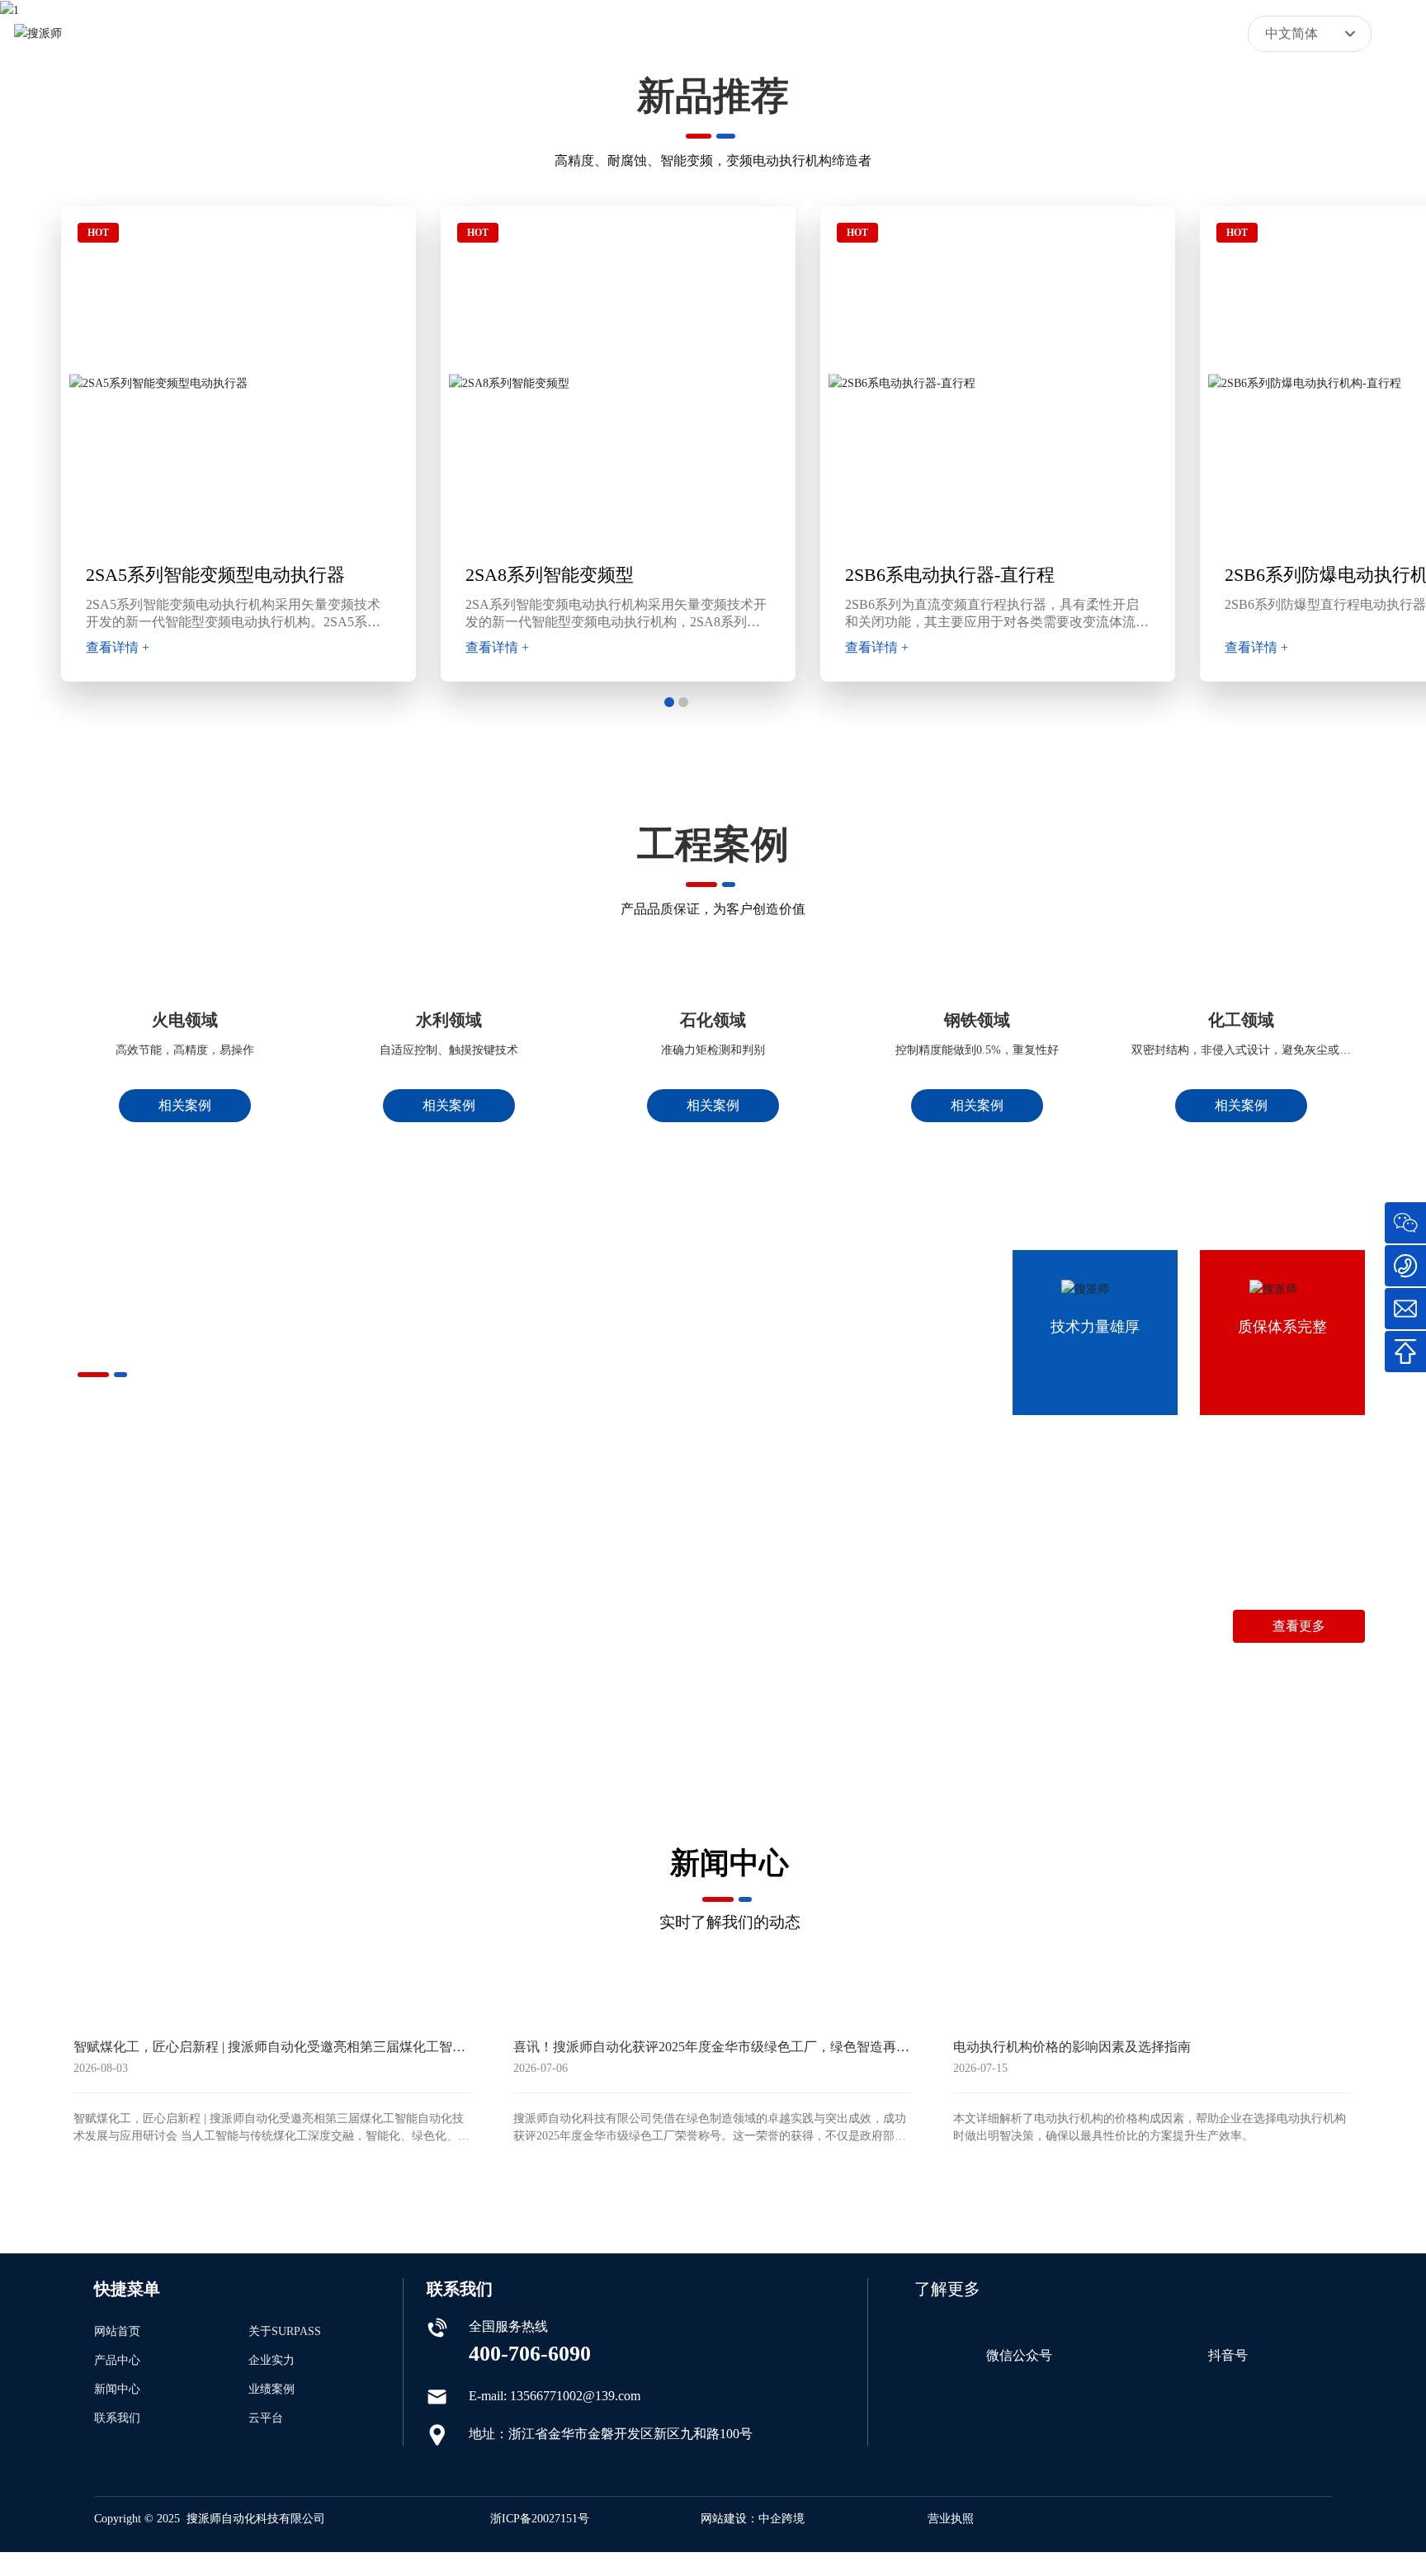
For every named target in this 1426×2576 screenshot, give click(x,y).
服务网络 (422, 1718)
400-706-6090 (1143, 1677)
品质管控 (146, 1718)
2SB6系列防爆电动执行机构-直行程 (900, 575)
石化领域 (713, 1134)
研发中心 (559, 1718)
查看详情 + (411, 647)
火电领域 (185, 1134)
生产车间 (284, 1718)
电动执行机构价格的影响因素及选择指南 (1072, 2381)
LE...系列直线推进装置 (1229, 575)
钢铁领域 (977, 1134)
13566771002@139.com (1300, 1677)
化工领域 (1241, 1134)
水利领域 (449, 1134)
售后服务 (696, 1718)
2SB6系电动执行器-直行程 (484, 575)
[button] (669, 702)
